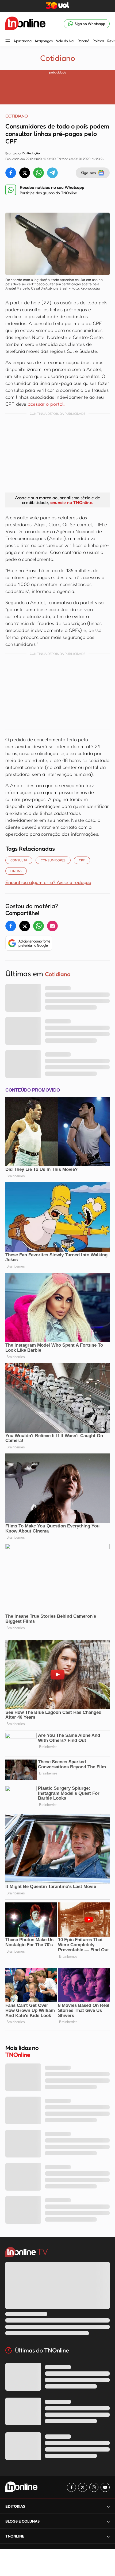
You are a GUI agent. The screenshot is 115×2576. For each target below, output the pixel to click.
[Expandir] (108, 2536)
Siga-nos (88, 173)
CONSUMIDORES (53, 860)
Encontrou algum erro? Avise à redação (48, 882)
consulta (19, 860)
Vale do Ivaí (65, 41)
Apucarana (22, 41)
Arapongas (43, 41)
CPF (82, 860)
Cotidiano (58, 58)
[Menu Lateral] (8, 42)
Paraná (83, 41)
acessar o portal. (46, 404)
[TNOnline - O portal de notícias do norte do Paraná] (25, 24)
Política (98, 41)
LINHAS (16, 871)
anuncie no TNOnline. (72, 502)
